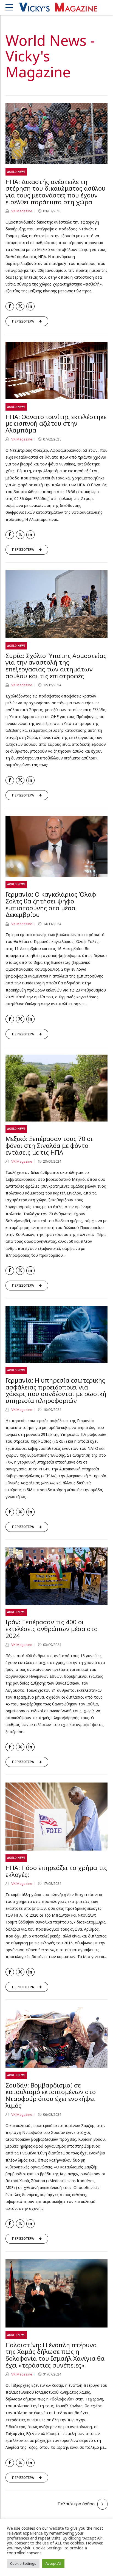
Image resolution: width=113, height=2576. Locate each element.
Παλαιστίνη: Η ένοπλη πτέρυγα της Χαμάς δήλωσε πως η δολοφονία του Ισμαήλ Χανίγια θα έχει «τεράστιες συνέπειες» (55, 2355)
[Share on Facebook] (10, 307)
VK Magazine (21, 211)
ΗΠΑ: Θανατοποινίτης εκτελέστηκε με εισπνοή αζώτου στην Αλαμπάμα (56, 424)
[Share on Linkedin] (31, 307)
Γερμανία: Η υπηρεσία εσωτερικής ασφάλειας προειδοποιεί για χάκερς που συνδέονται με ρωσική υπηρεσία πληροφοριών (56, 1390)
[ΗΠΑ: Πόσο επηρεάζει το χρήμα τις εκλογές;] (56, 1817)
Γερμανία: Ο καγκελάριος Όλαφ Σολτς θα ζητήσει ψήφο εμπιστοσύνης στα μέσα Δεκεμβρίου (51, 904)
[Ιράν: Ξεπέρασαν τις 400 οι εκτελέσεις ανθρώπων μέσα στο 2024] (56, 1576)
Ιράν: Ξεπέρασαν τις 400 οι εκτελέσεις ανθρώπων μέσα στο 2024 (52, 1629)
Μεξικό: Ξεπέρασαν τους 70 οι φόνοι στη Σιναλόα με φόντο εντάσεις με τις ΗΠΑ (49, 1146)
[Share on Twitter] (20, 307)
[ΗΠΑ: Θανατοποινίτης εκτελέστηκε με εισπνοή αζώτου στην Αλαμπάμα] (56, 371)
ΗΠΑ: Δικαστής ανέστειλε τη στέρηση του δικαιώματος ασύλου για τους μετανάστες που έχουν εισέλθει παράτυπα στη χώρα (56, 192)
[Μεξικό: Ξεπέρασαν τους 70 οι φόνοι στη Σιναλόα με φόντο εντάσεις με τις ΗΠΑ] (56, 1088)
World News (16, 172)
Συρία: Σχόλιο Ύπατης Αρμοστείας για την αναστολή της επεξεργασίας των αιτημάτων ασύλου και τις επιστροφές (56, 666)
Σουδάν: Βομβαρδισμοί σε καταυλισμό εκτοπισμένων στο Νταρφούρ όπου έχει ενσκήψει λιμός (51, 2095)
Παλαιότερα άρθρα (76, 2504)
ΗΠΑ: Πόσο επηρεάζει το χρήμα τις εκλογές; (56, 1871)
